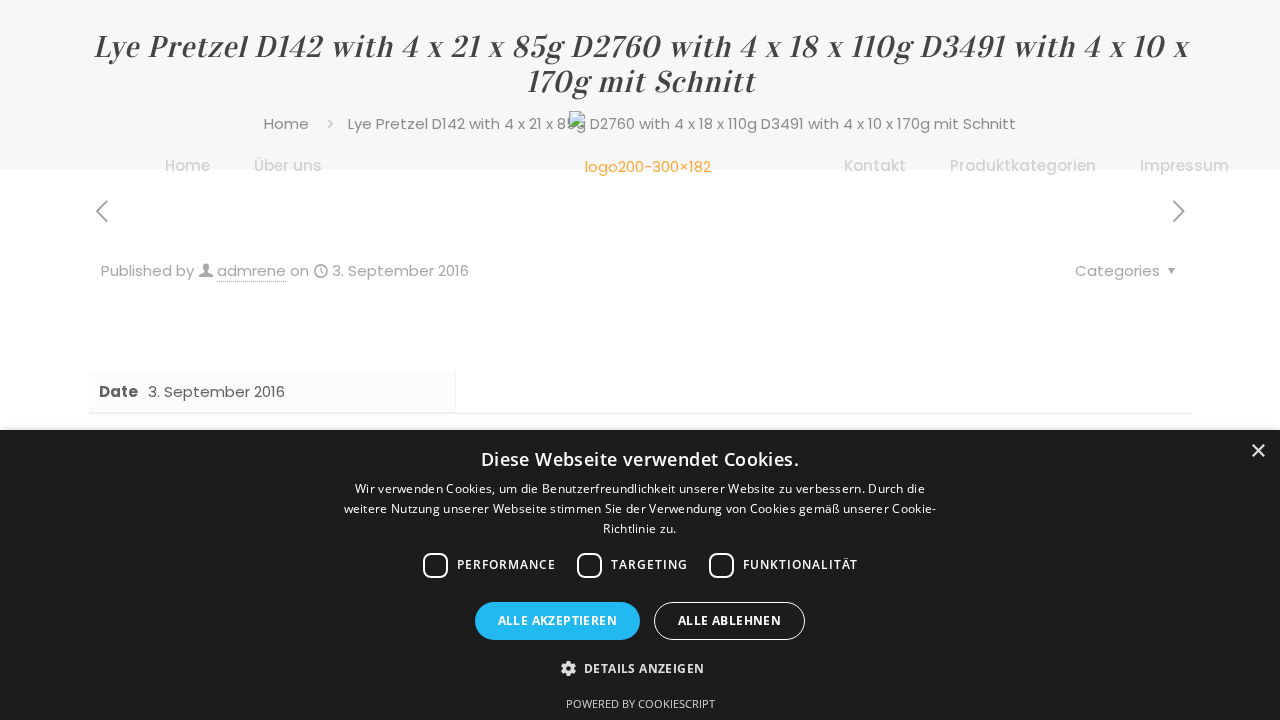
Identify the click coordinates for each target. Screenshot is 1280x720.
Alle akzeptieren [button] (557, 620)
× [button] (1257, 451)
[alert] (640, 575)
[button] (640, 668)
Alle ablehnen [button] (729, 620)
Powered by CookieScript (640, 703)
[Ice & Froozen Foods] (639, 165)
